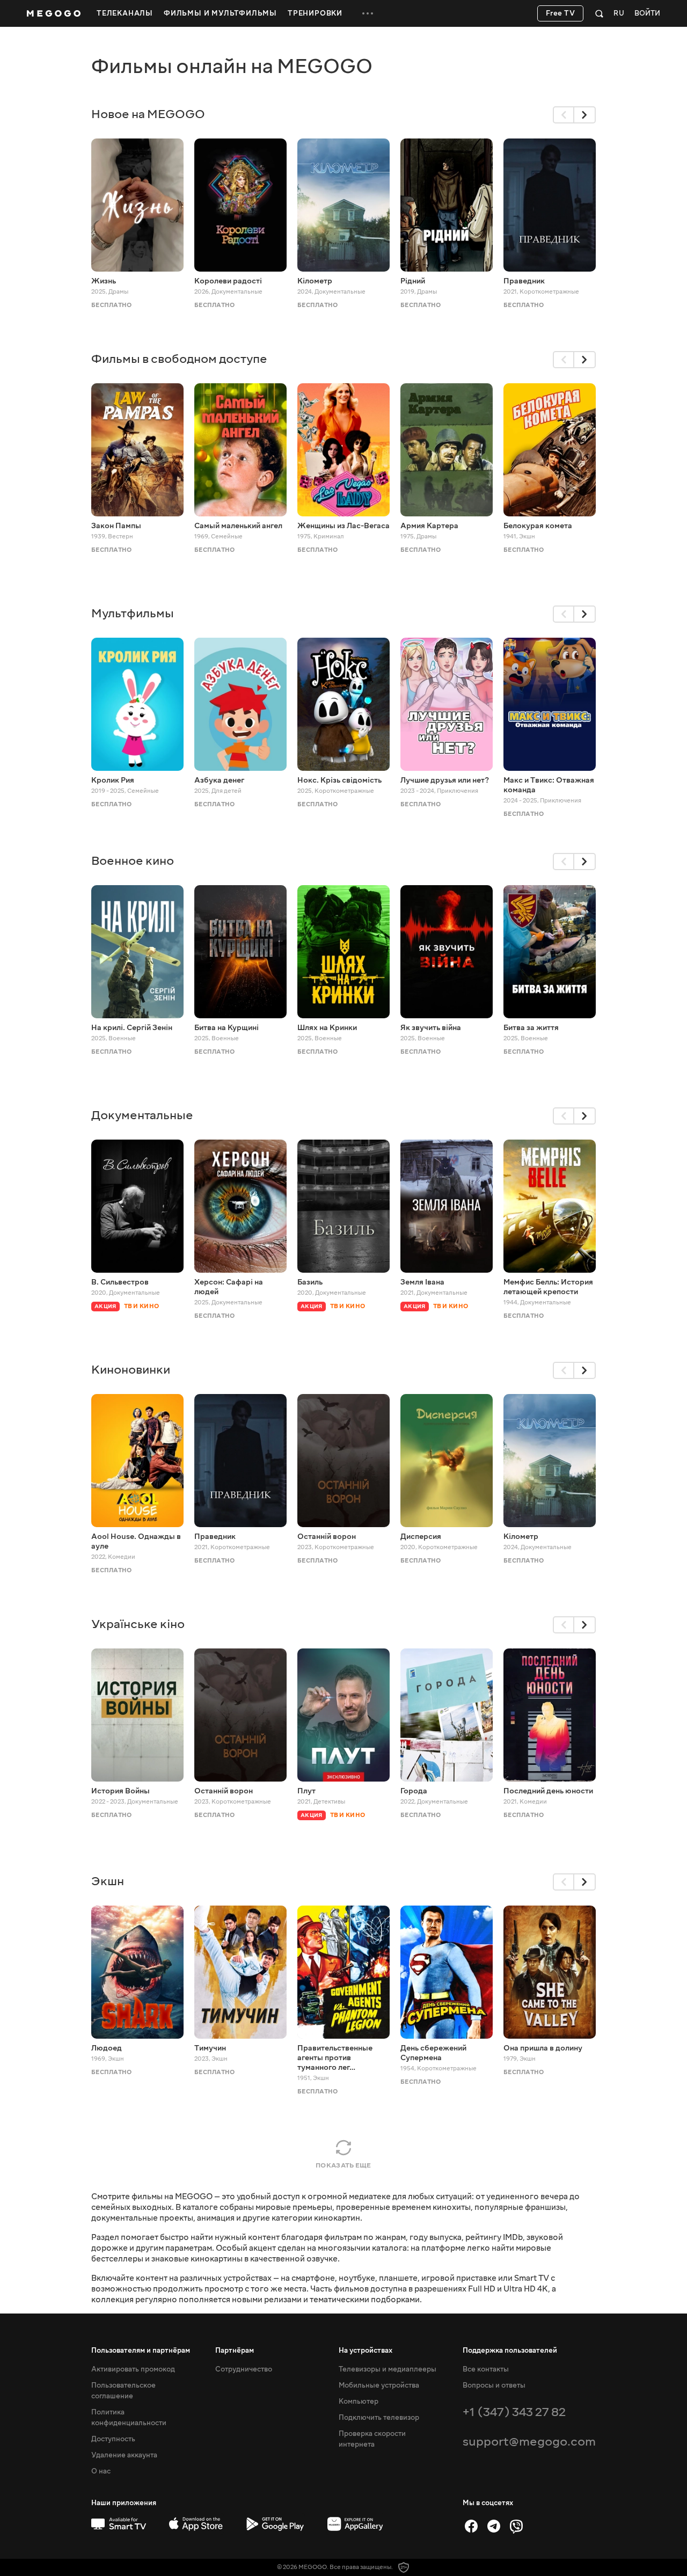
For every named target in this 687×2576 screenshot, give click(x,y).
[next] (585, 115)
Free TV (561, 13)
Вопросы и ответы (494, 2385)
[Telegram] (494, 2526)
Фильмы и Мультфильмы (220, 13)
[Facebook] (471, 2526)
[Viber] (516, 2526)
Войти (647, 14)
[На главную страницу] (54, 13)
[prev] (564, 115)
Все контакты (486, 2369)
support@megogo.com (529, 2442)
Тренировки (315, 13)
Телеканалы (125, 13)
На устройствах (366, 2351)
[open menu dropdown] (368, 13)
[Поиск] (599, 13)
